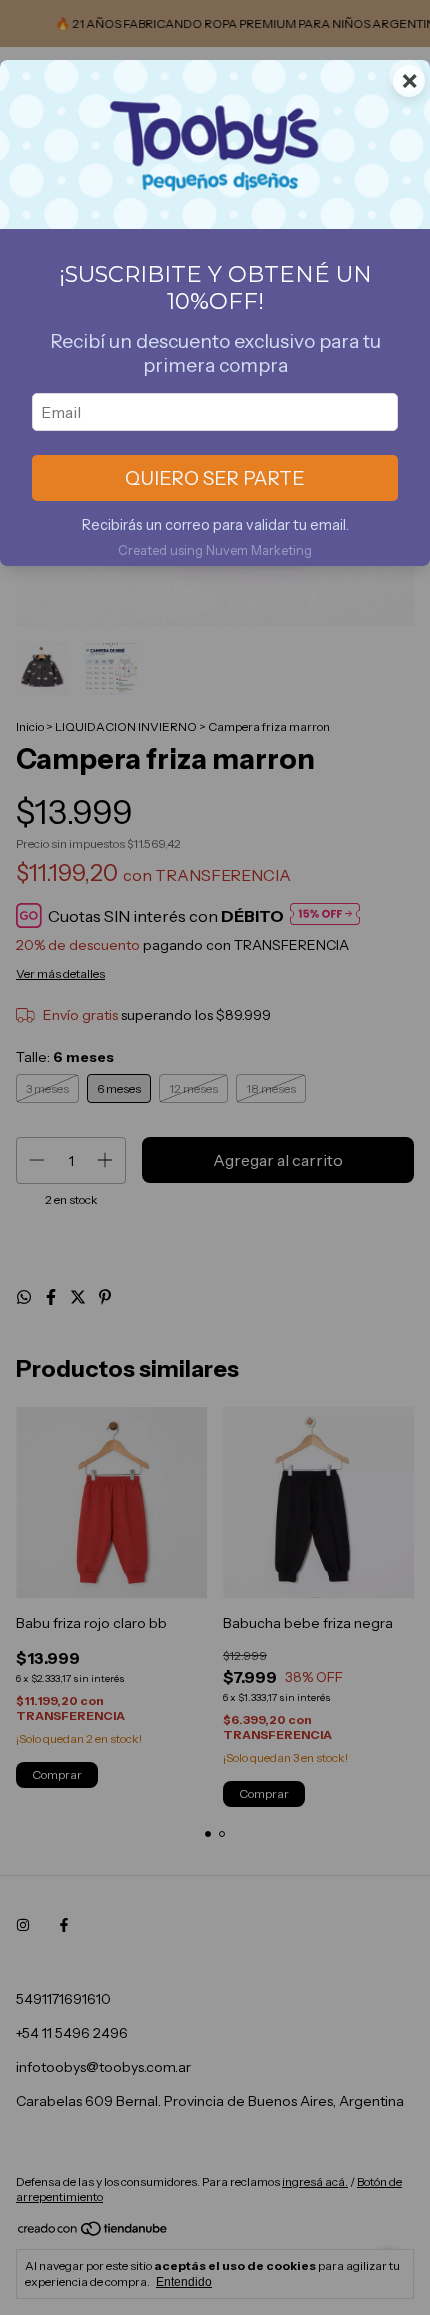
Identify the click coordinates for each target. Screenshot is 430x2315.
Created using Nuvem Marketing (215, 550)
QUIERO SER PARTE (215, 478)
